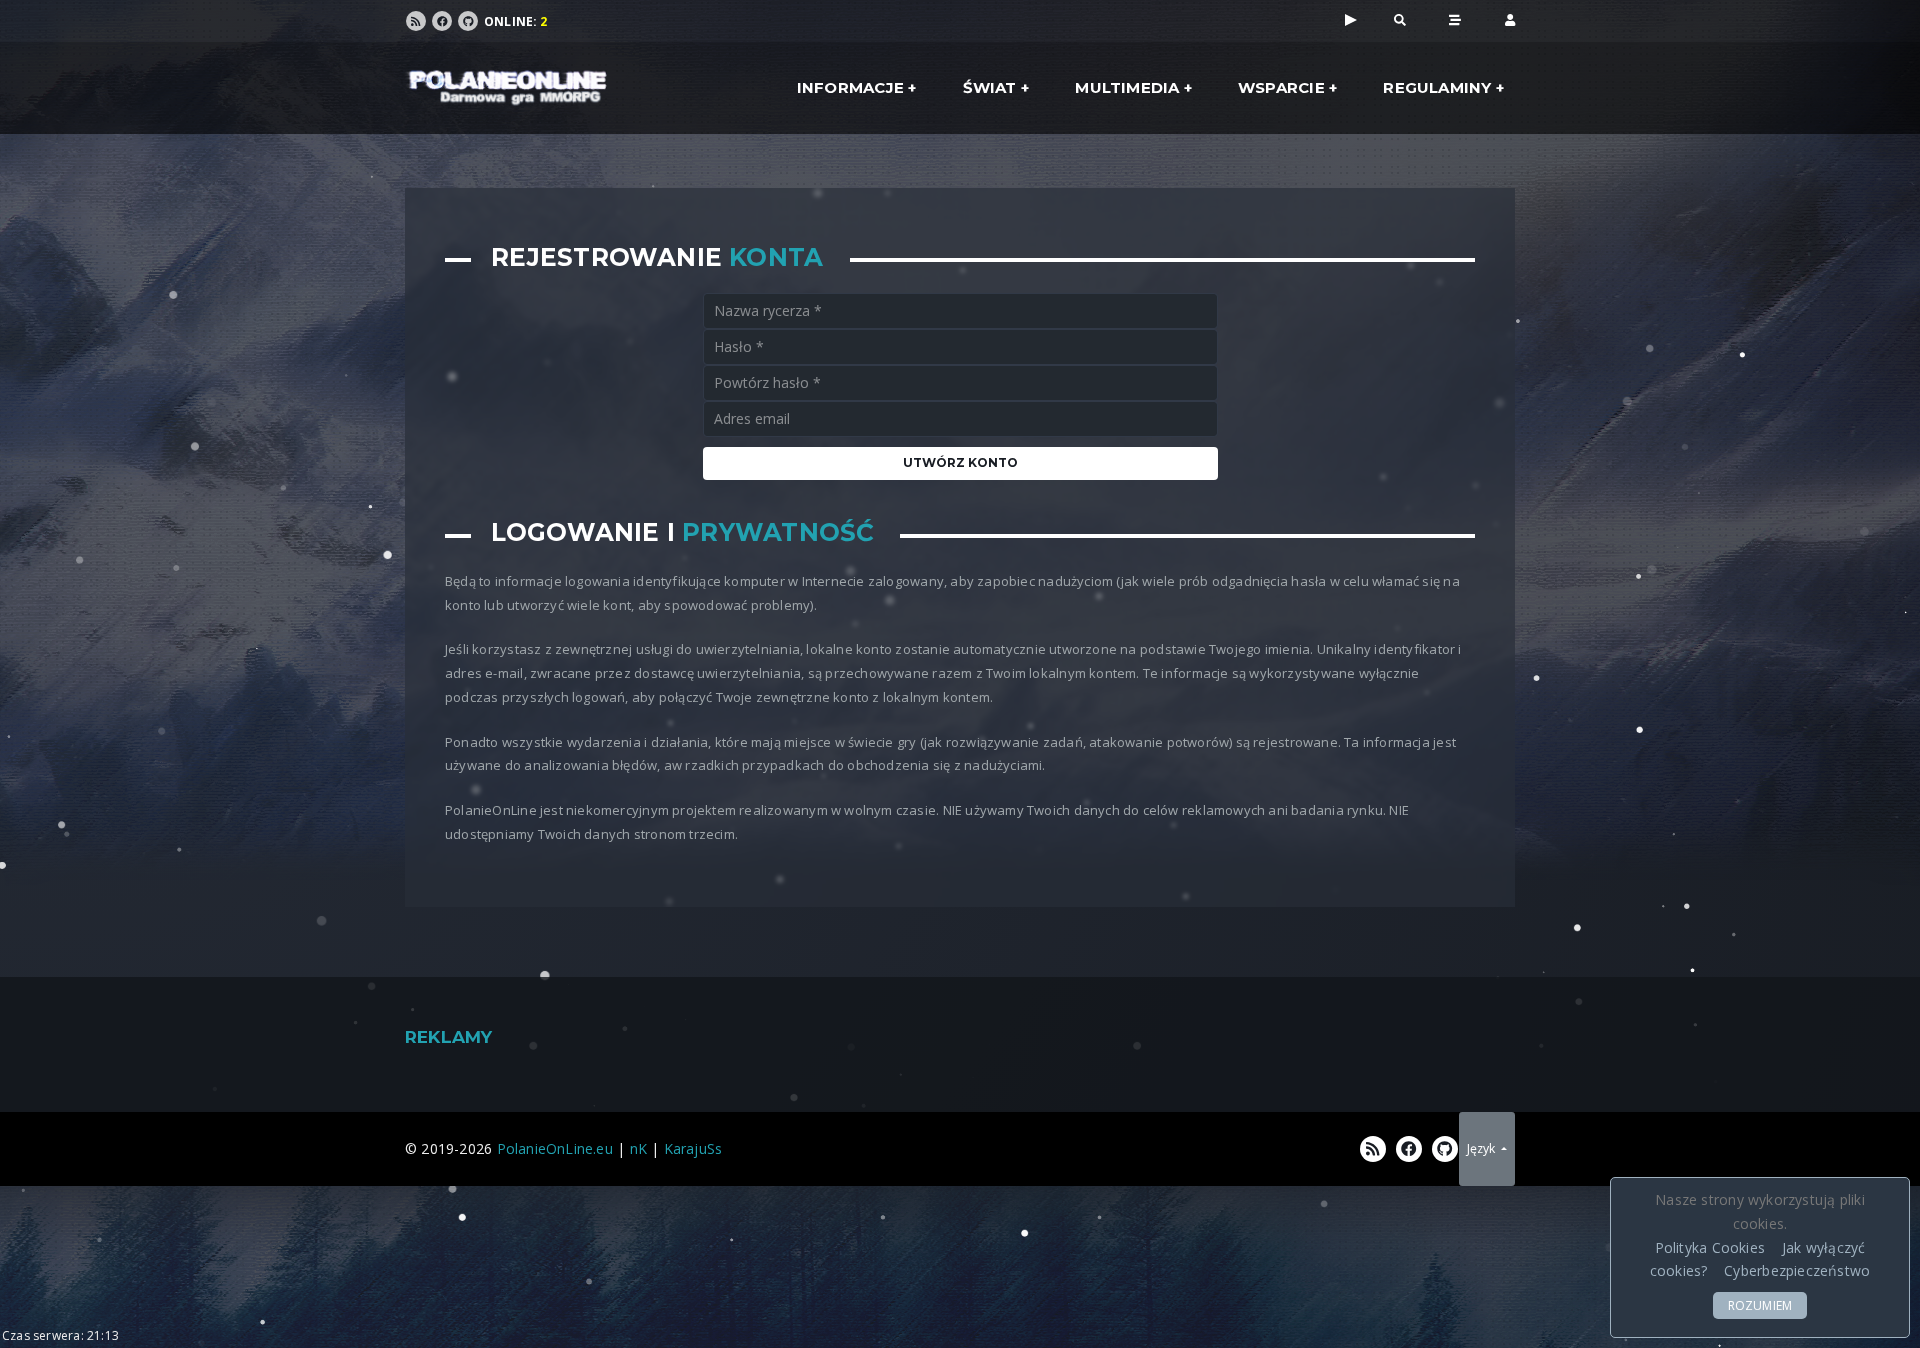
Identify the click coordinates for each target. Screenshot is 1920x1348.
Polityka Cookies (1710, 1247)
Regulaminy (1437, 87)
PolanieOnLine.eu (555, 1148)
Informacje (850, 87)
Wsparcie (1281, 87)
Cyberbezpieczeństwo (1797, 1270)
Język (1482, 1148)
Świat (990, 87)
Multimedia (1127, 87)
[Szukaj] (1400, 19)
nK (638, 1148)
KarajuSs (693, 1148)
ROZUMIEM (1760, 1305)
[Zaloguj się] (1510, 19)
